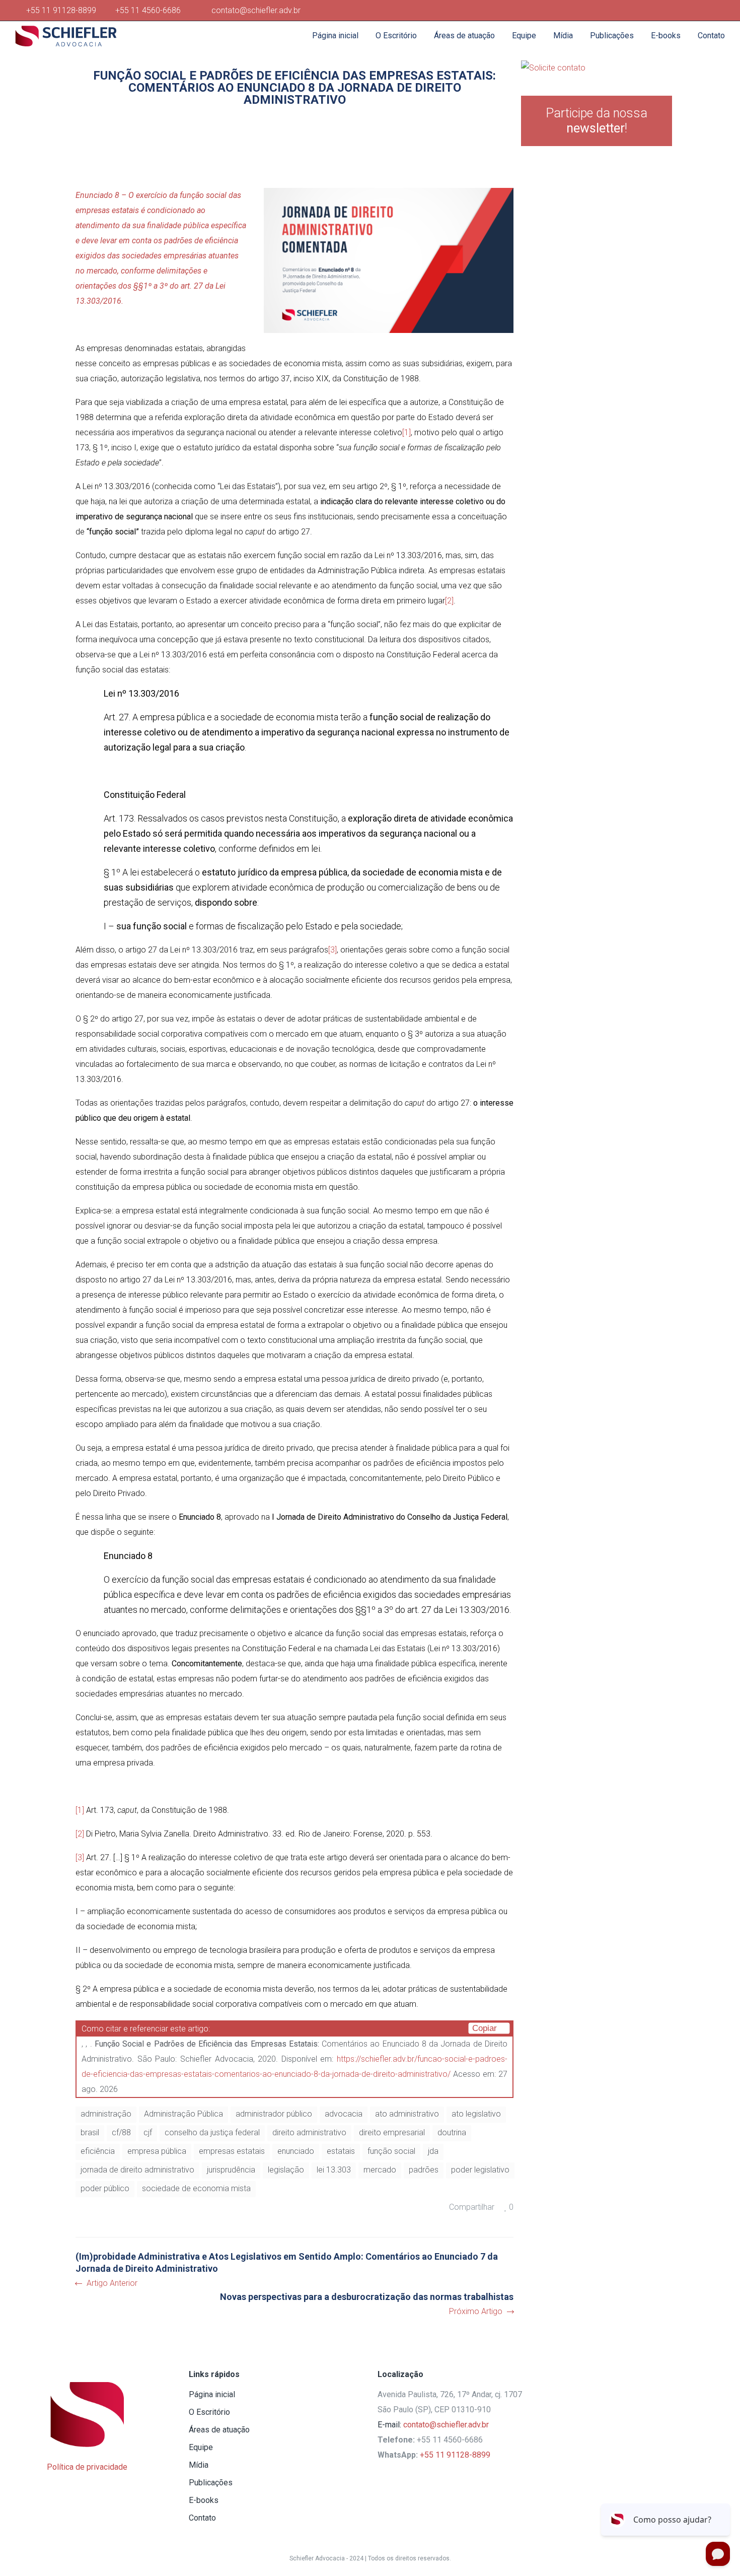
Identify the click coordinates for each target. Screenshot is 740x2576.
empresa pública (157, 2151)
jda (433, 2151)
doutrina (452, 2132)
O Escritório (209, 2412)
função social (391, 2151)
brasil (90, 2132)
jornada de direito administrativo (137, 2170)
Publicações (211, 2483)
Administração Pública (183, 2114)
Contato (202, 2518)
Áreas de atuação (219, 2430)
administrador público (274, 2114)
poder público (105, 2188)
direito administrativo (309, 2132)
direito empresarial (392, 2132)
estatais (341, 2151)
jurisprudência (231, 2170)
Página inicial (212, 2394)
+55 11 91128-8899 (63, 10)
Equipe (201, 2447)
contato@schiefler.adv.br (446, 2425)
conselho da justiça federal (212, 2132)
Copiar (486, 2028)
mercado (380, 2170)
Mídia (199, 2465)
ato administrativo (407, 2114)
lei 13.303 (334, 2170)
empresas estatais (232, 2151)
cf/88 (121, 2132)
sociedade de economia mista (196, 2188)
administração (106, 2114)
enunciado (296, 2151)
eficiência (98, 2151)
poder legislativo (480, 2170)
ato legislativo (476, 2114)
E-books (204, 2500)
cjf (148, 2132)
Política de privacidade (87, 2467)
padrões (424, 2170)
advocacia (344, 2114)
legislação (286, 2170)
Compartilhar (472, 2207)
